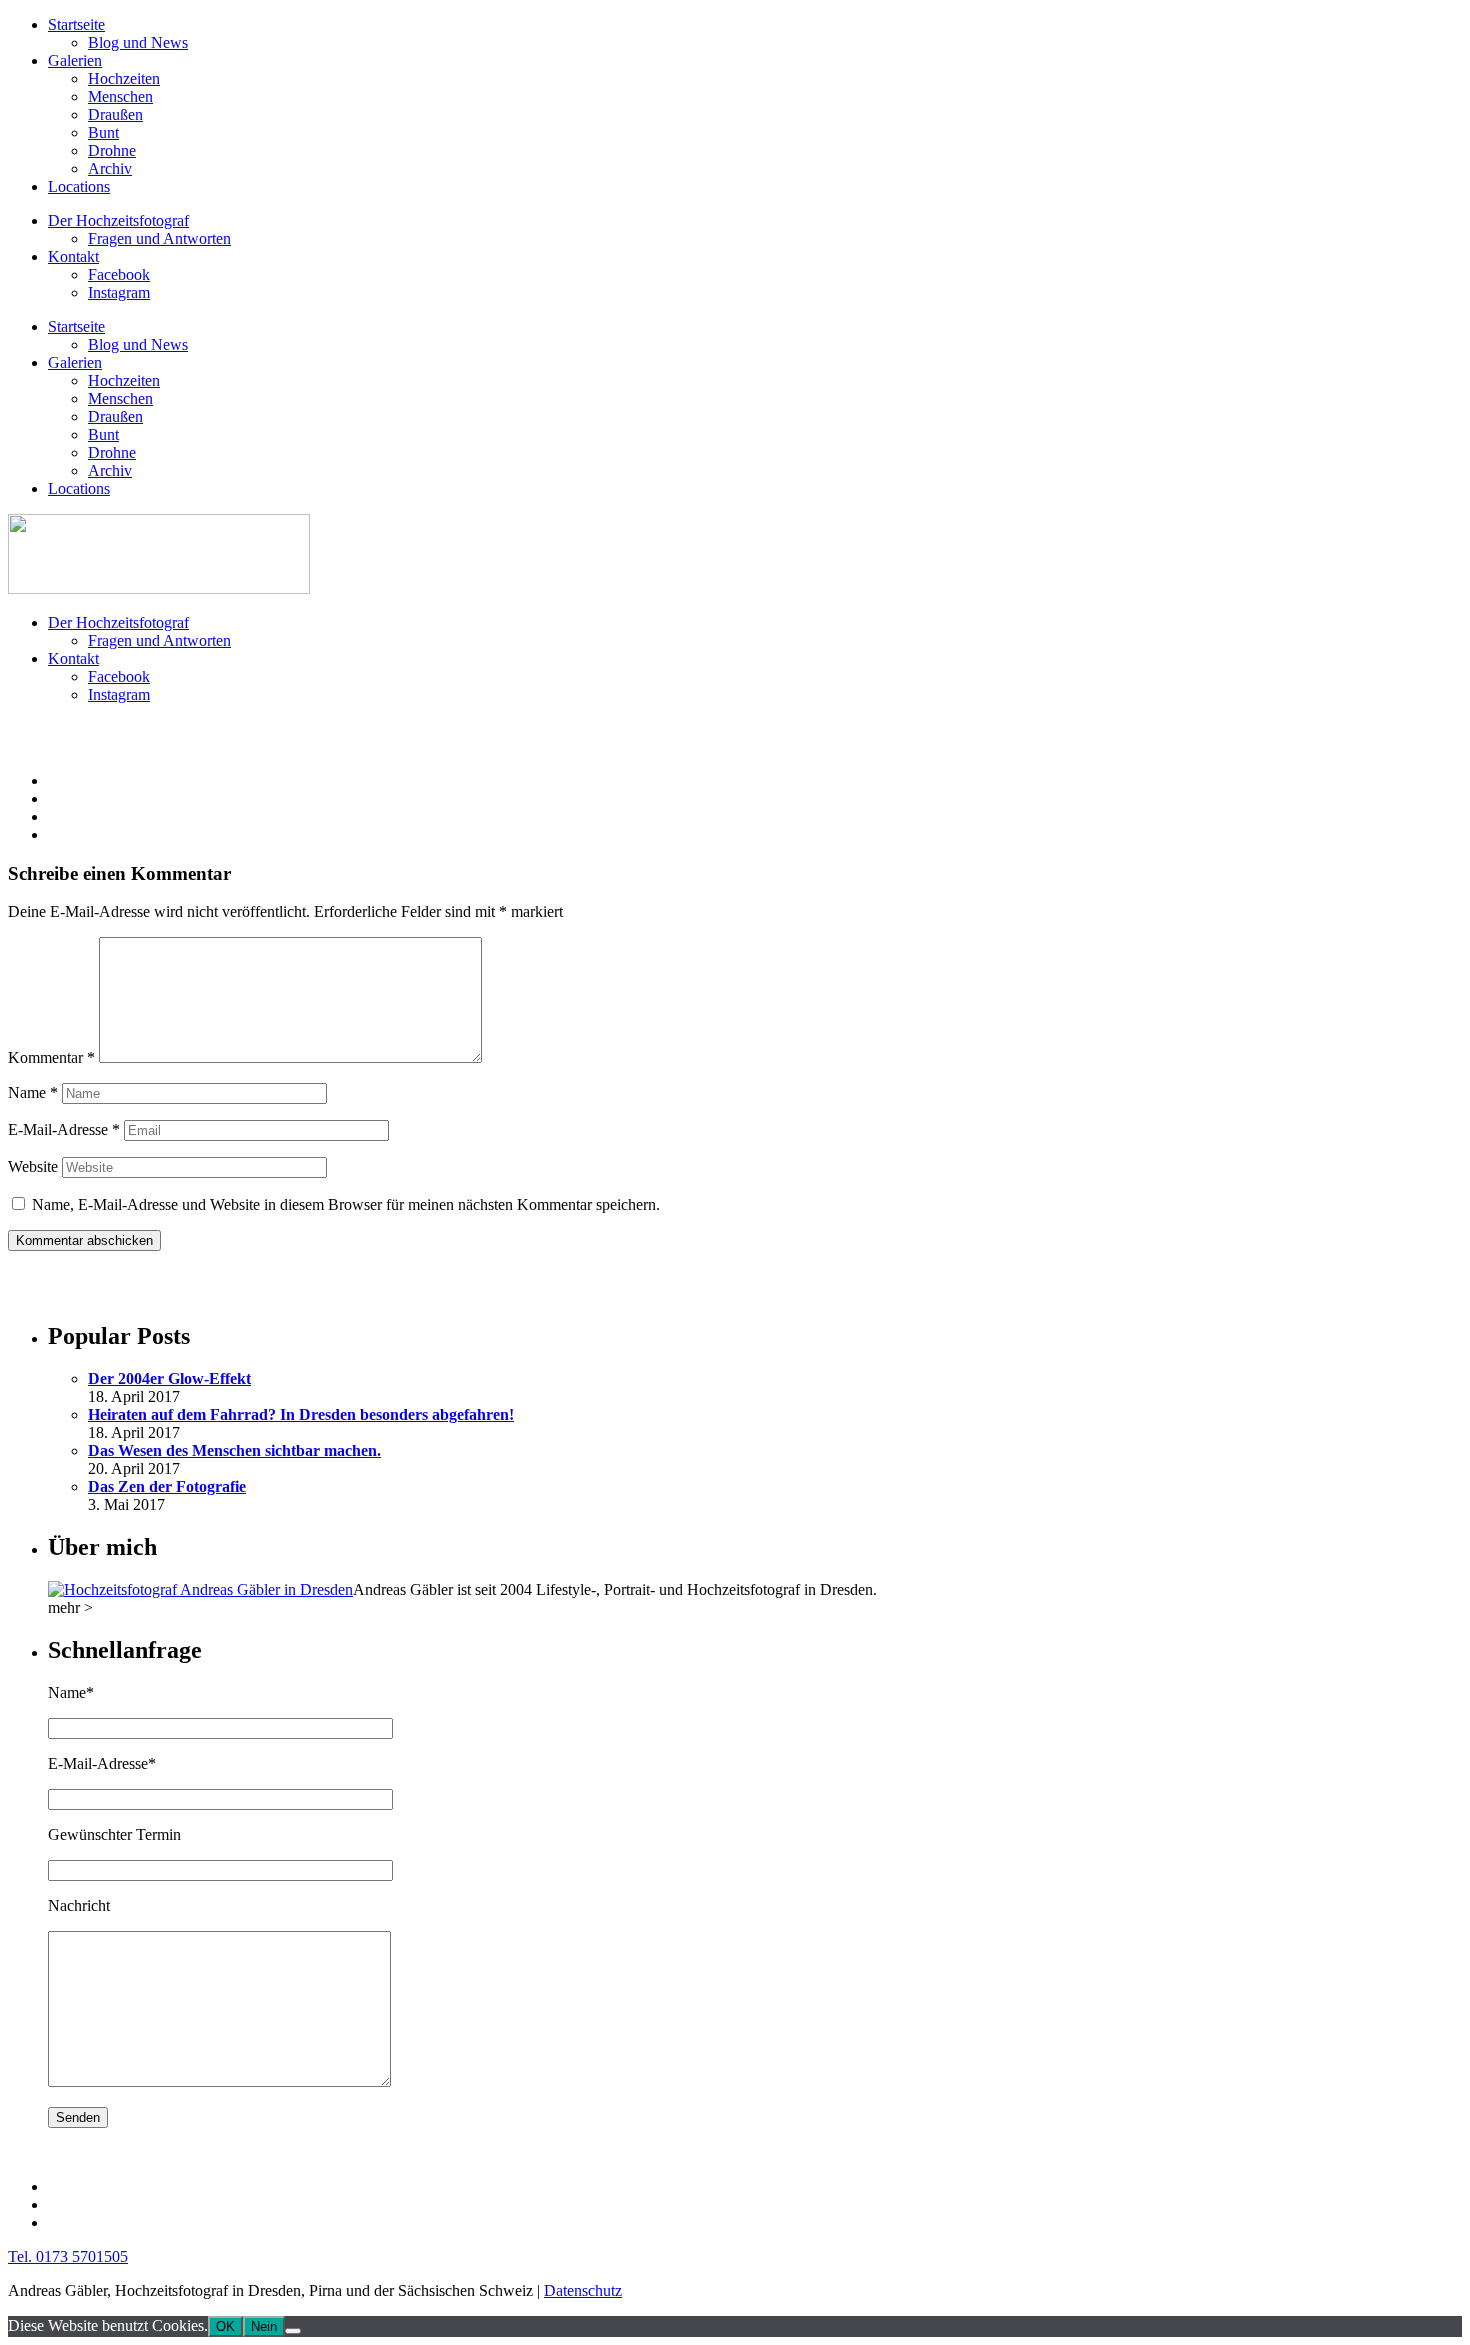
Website (33, 1166)
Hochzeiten (124, 78)
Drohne (112, 150)
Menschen (120, 96)
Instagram (119, 292)
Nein (264, 2326)
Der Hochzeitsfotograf (118, 220)
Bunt (103, 132)
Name (33, 1092)
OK (225, 2326)
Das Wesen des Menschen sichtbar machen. (234, 1450)
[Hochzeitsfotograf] (200, 1589)
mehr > (70, 1607)
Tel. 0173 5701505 (68, 2256)
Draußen (115, 114)
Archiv (110, 168)
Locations (79, 186)
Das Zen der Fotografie (167, 1486)
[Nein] (293, 2331)
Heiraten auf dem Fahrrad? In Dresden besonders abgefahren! (301, 1414)
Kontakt (73, 256)
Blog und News (138, 42)
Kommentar (51, 1057)
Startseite (76, 24)
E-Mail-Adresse (64, 1129)
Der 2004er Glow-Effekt (169, 1378)
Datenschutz (583, 2290)
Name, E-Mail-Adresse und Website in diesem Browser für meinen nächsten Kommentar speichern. (346, 1204)
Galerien (75, 60)
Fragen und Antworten (159, 238)
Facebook (119, 274)
